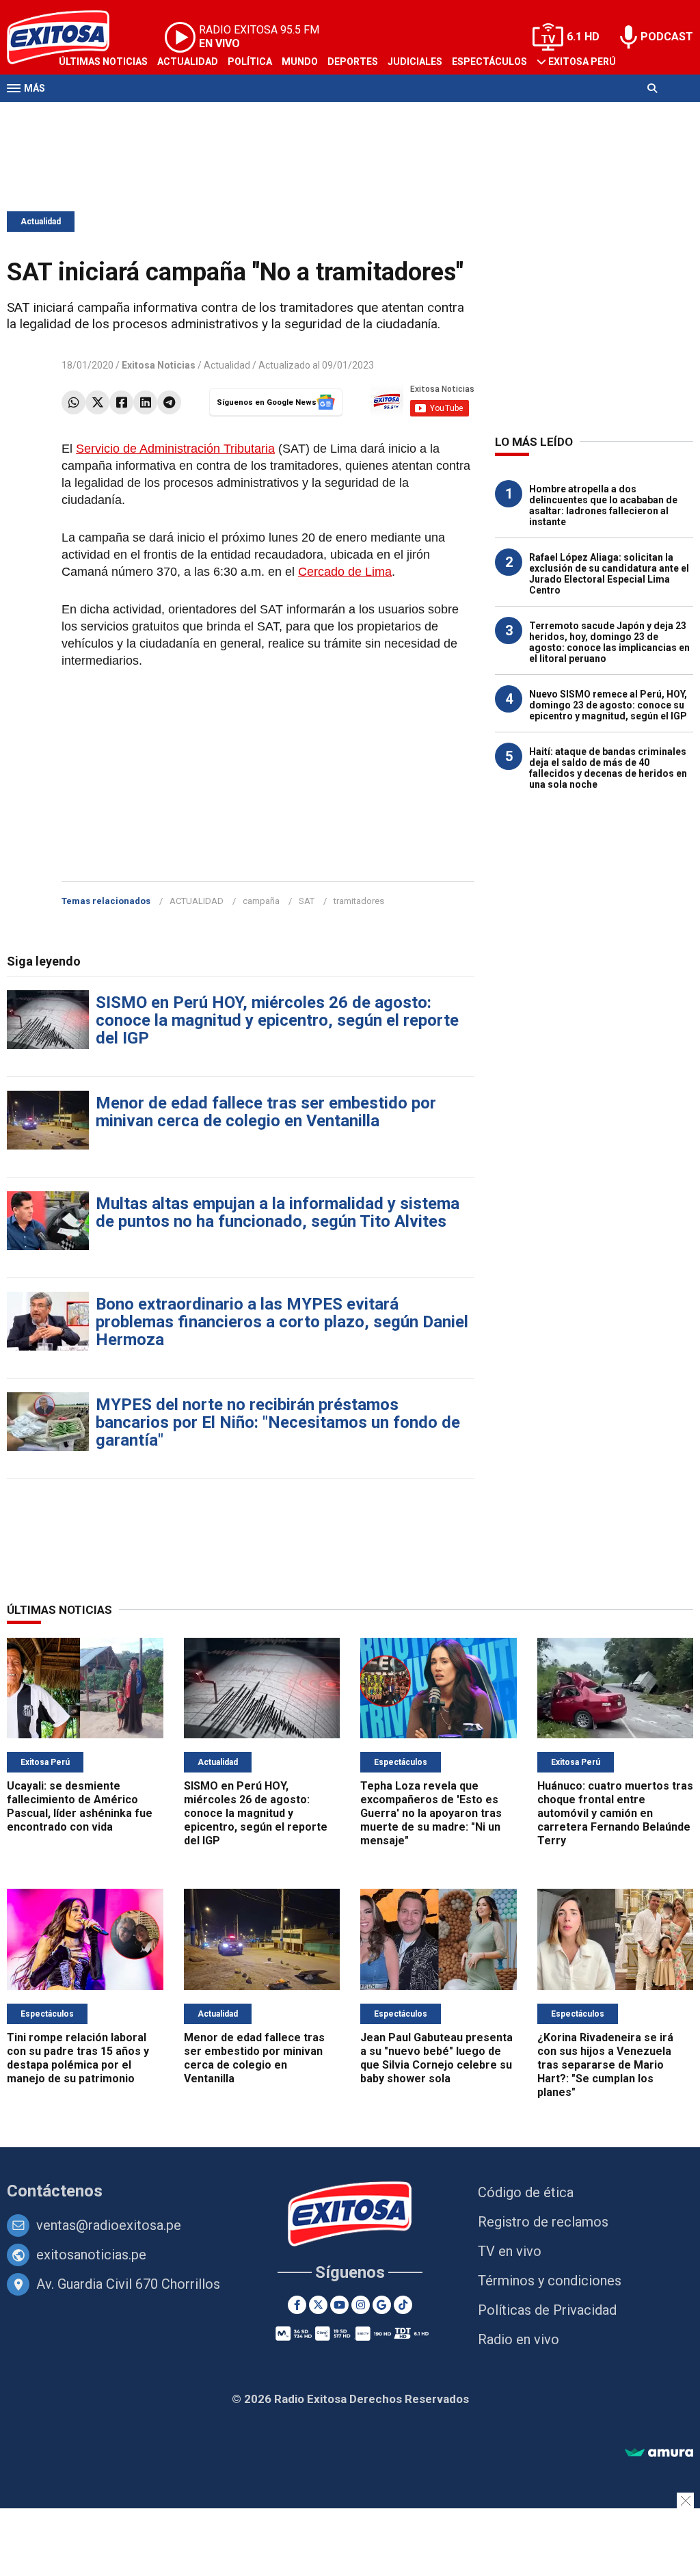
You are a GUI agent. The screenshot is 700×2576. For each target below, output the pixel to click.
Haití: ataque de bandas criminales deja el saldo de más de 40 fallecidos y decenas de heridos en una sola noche (608, 768)
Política (250, 62)
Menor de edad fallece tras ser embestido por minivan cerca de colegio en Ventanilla (266, 1112)
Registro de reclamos (543, 2222)
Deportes (353, 62)
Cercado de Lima (345, 572)
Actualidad (188, 62)
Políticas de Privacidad (547, 2310)
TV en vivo (510, 2251)
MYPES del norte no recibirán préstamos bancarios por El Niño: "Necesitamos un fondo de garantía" (278, 1422)
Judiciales (415, 62)
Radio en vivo (519, 2339)
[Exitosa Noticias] (350, 2215)
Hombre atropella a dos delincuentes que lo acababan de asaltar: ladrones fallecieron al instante (603, 505)
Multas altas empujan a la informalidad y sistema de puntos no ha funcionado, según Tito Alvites (278, 1212)
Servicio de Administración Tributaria (175, 449)
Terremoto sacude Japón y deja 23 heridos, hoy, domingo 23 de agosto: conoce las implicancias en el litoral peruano (609, 642)
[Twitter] (97, 402)
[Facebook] (121, 402)
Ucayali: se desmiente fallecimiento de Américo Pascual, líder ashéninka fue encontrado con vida (80, 1806)
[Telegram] (169, 402)
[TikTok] (403, 2305)
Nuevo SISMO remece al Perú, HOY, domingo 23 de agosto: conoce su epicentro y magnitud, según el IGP (608, 705)
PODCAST (667, 37)
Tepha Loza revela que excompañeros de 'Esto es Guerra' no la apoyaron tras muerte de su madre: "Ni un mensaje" (431, 1813)
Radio (137, 115)
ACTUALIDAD (197, 901)
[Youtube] (339, 2305)
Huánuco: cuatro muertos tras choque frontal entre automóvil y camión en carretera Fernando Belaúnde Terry (615, 1813)
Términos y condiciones (550, 2281)
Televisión (86, 115)
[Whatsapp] (73, 402)
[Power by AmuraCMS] (659, 2453)
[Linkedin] (145, 402)
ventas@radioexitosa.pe (109, 2225)
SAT (307, 901)
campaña (261, 901)
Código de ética (526, 2192)
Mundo (300, 62)
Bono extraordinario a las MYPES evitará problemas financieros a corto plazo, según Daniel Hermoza (282, 1322)
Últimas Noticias (103, 62)
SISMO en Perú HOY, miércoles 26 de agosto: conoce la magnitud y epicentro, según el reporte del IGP (277, 1020)
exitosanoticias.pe (91, 2255)
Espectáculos (489, 62)
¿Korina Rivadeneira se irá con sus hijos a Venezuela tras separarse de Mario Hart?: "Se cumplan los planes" (605, 2065)
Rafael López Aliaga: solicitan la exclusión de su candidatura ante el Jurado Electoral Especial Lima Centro (609, 574)
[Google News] (382, 2305)
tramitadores (359, 901)
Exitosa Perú (582, 62)
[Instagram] (361, 2305)
